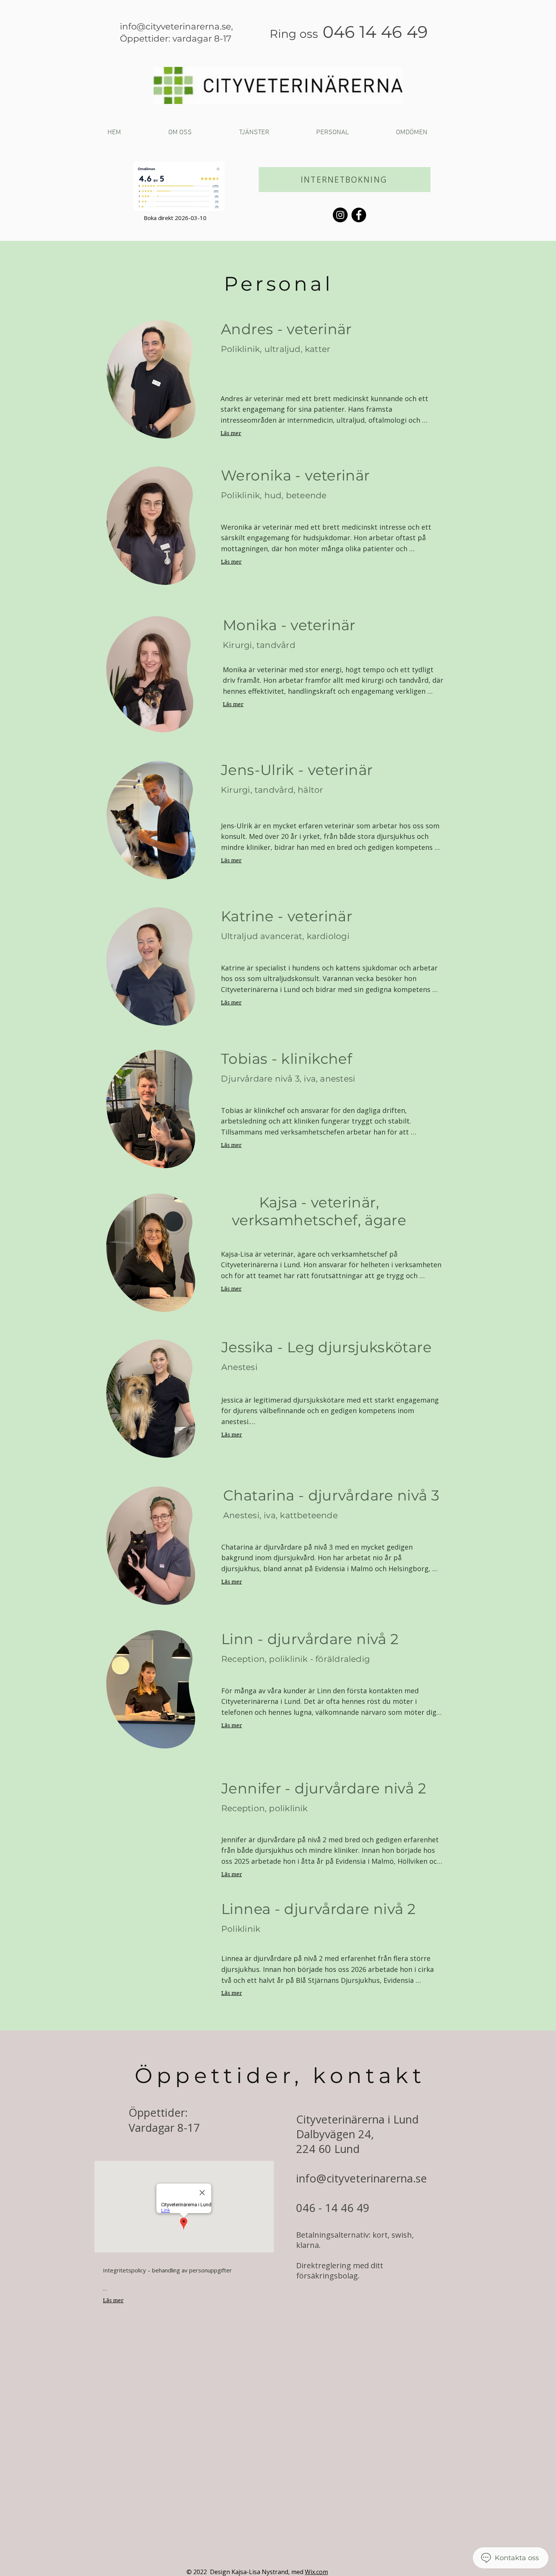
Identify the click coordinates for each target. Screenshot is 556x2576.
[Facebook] (359, 215)
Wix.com (316, 2572)
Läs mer (231, 433)
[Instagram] (340, 215)
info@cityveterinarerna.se (175, 26)
